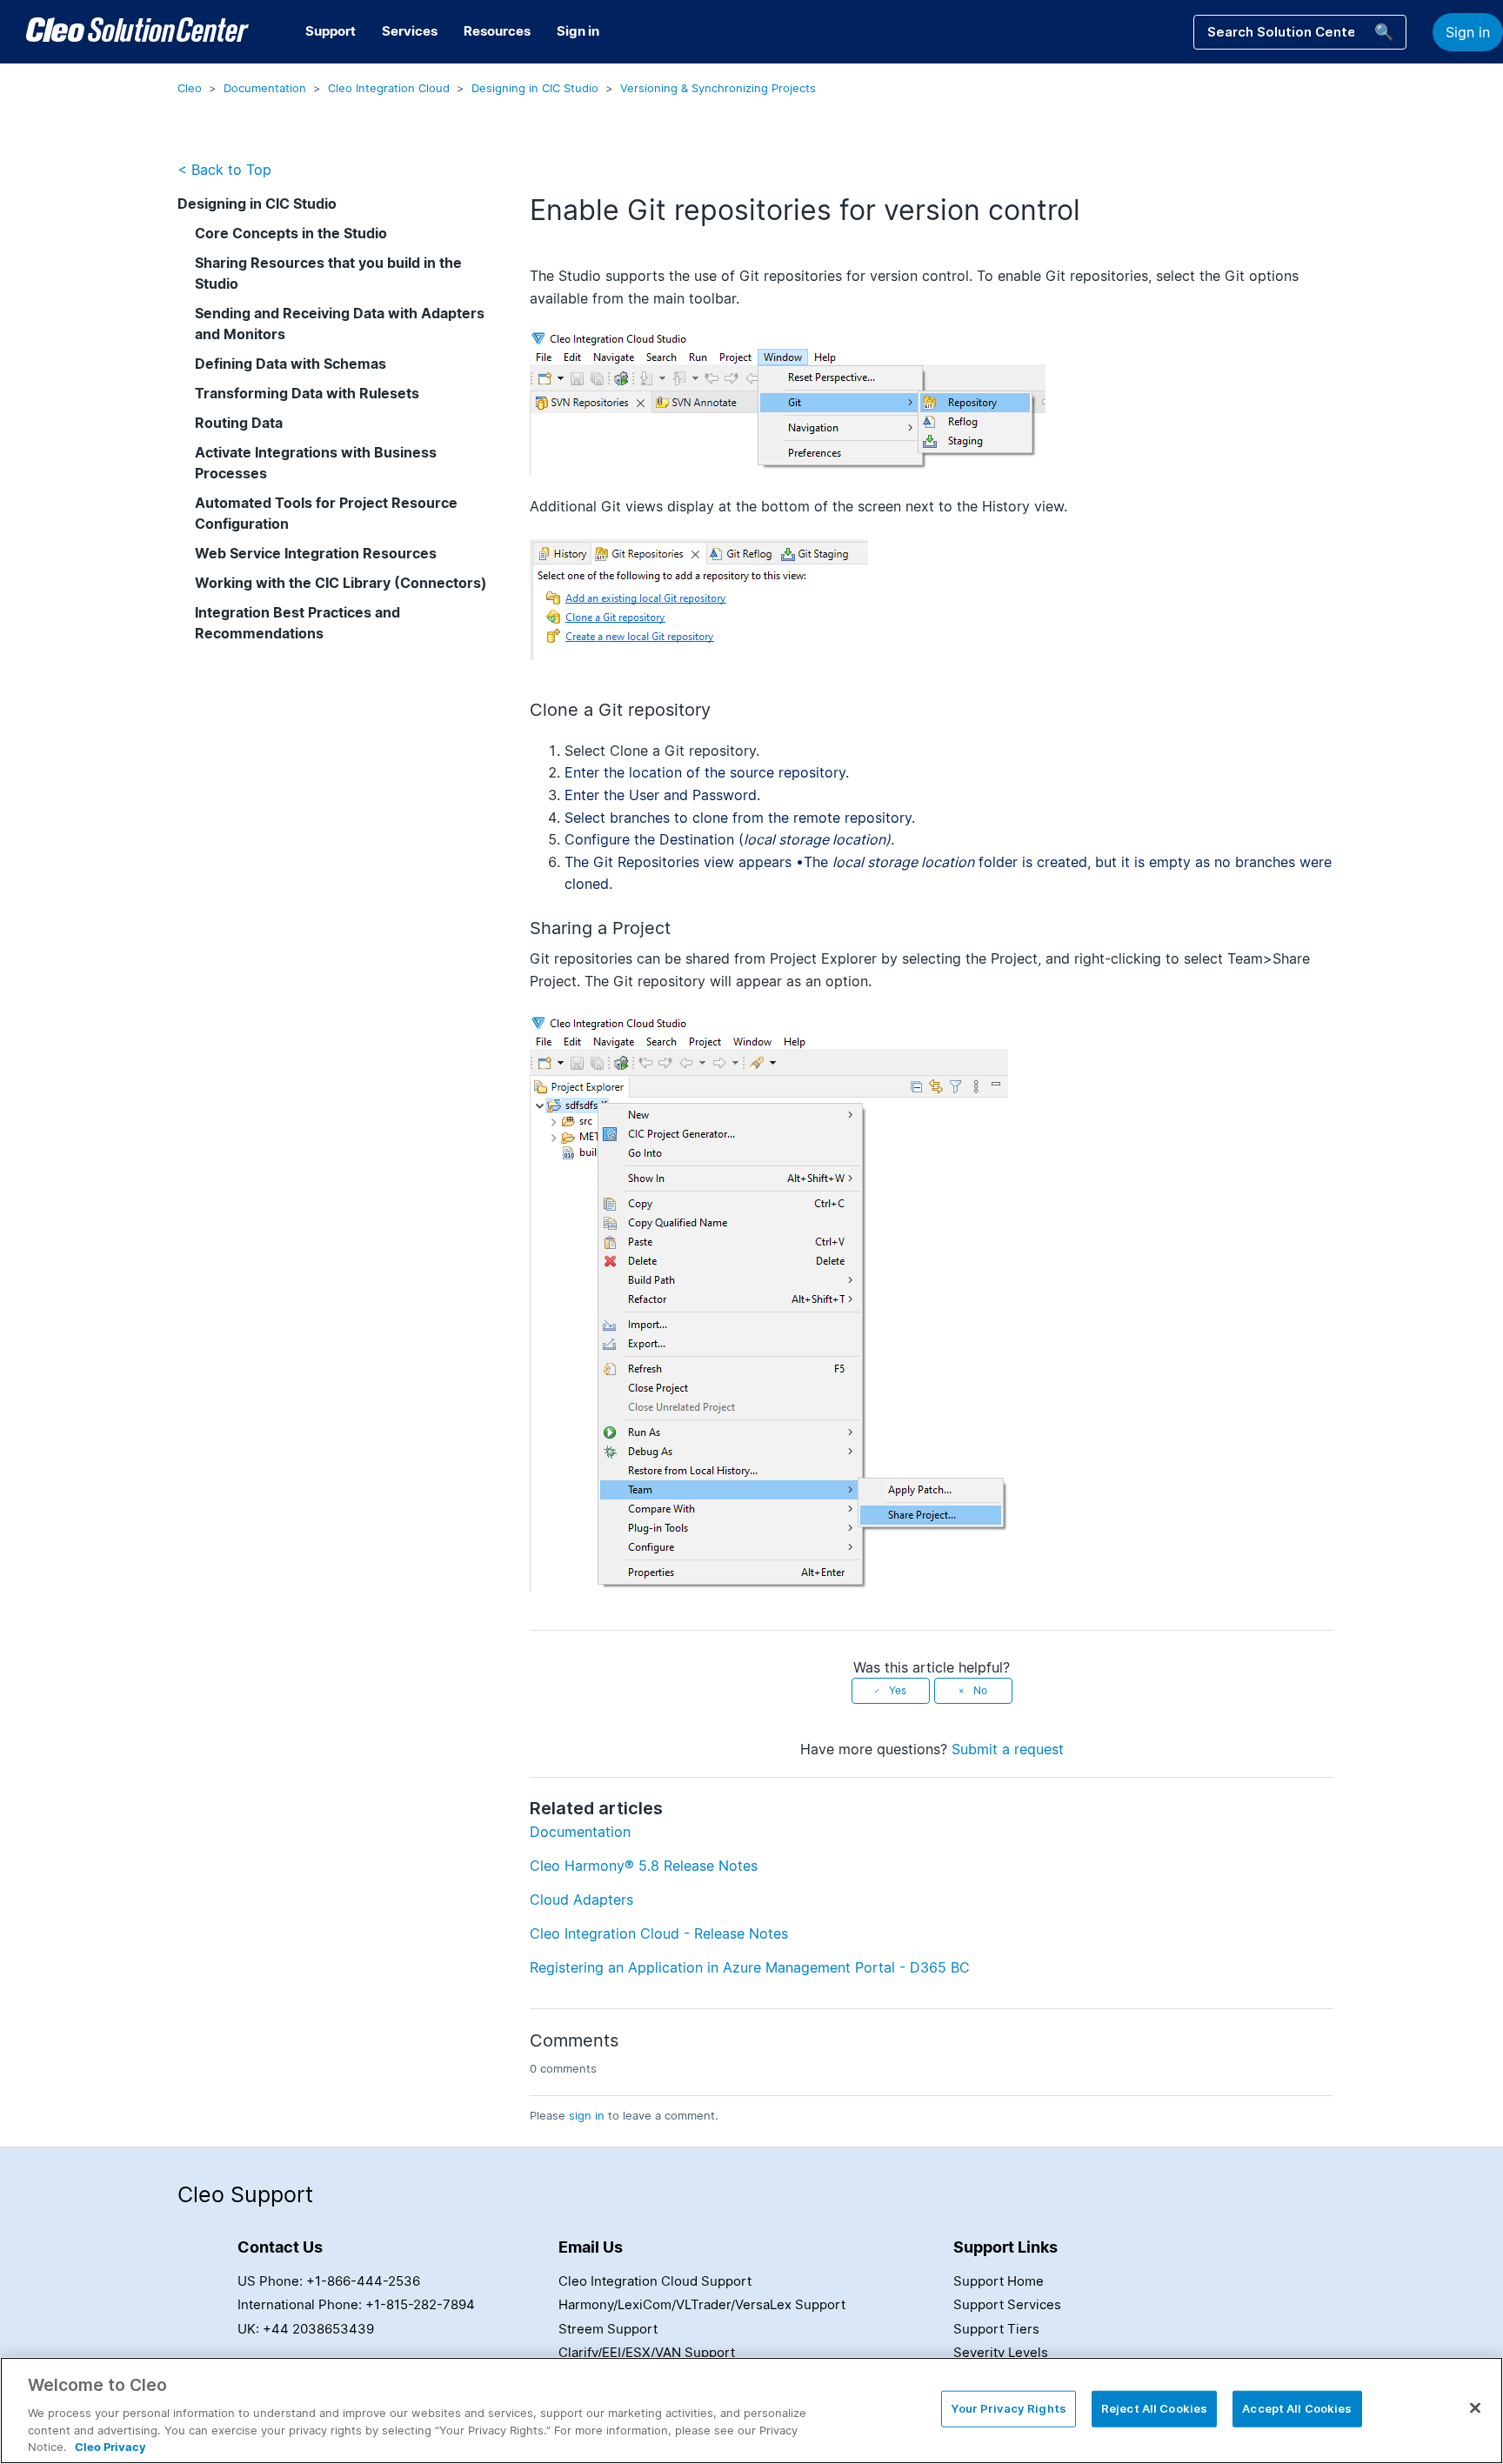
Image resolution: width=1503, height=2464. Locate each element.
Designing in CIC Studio (535, 88)
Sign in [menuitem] (578, 31)
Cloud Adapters (581, 1900)
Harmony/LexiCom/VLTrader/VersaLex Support (702, 2304)
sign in (587, 2115)
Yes (898, 1690)
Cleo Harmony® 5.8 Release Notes (644, 1866)
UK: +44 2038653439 (306, 2329)
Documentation (265, 88)
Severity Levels (1001, 2352)
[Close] (1475, 2408)
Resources (497, 31)
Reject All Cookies (1154, 2408)
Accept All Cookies (1297, 2408)
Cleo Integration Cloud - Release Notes (659, 1933)
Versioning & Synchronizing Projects (718, 88)
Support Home (999, 2281)
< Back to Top (224, 170)
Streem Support (608, 2329)
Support (331, 31)
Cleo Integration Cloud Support (655, 2281)
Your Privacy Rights (1008, 2408)
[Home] (137, 32)
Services (410, 31)
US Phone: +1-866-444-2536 (329, 2281)
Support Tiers (996, 2329)
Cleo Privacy (110, 2446)
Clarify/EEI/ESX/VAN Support (647, 2352)
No (980, 1690)
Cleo (190, 88)
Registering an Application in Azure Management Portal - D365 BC (750, 1967)
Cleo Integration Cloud (389, 88)
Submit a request (1008, 1749)
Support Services (1007, 2304)
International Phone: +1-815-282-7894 (356, 2304)
